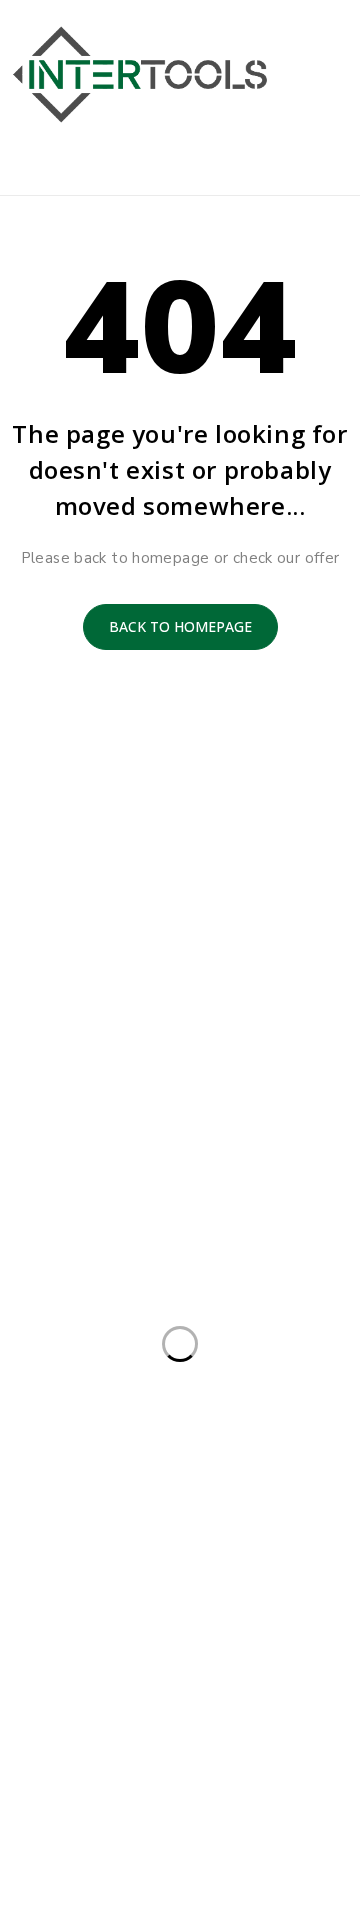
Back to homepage (180, 626)
